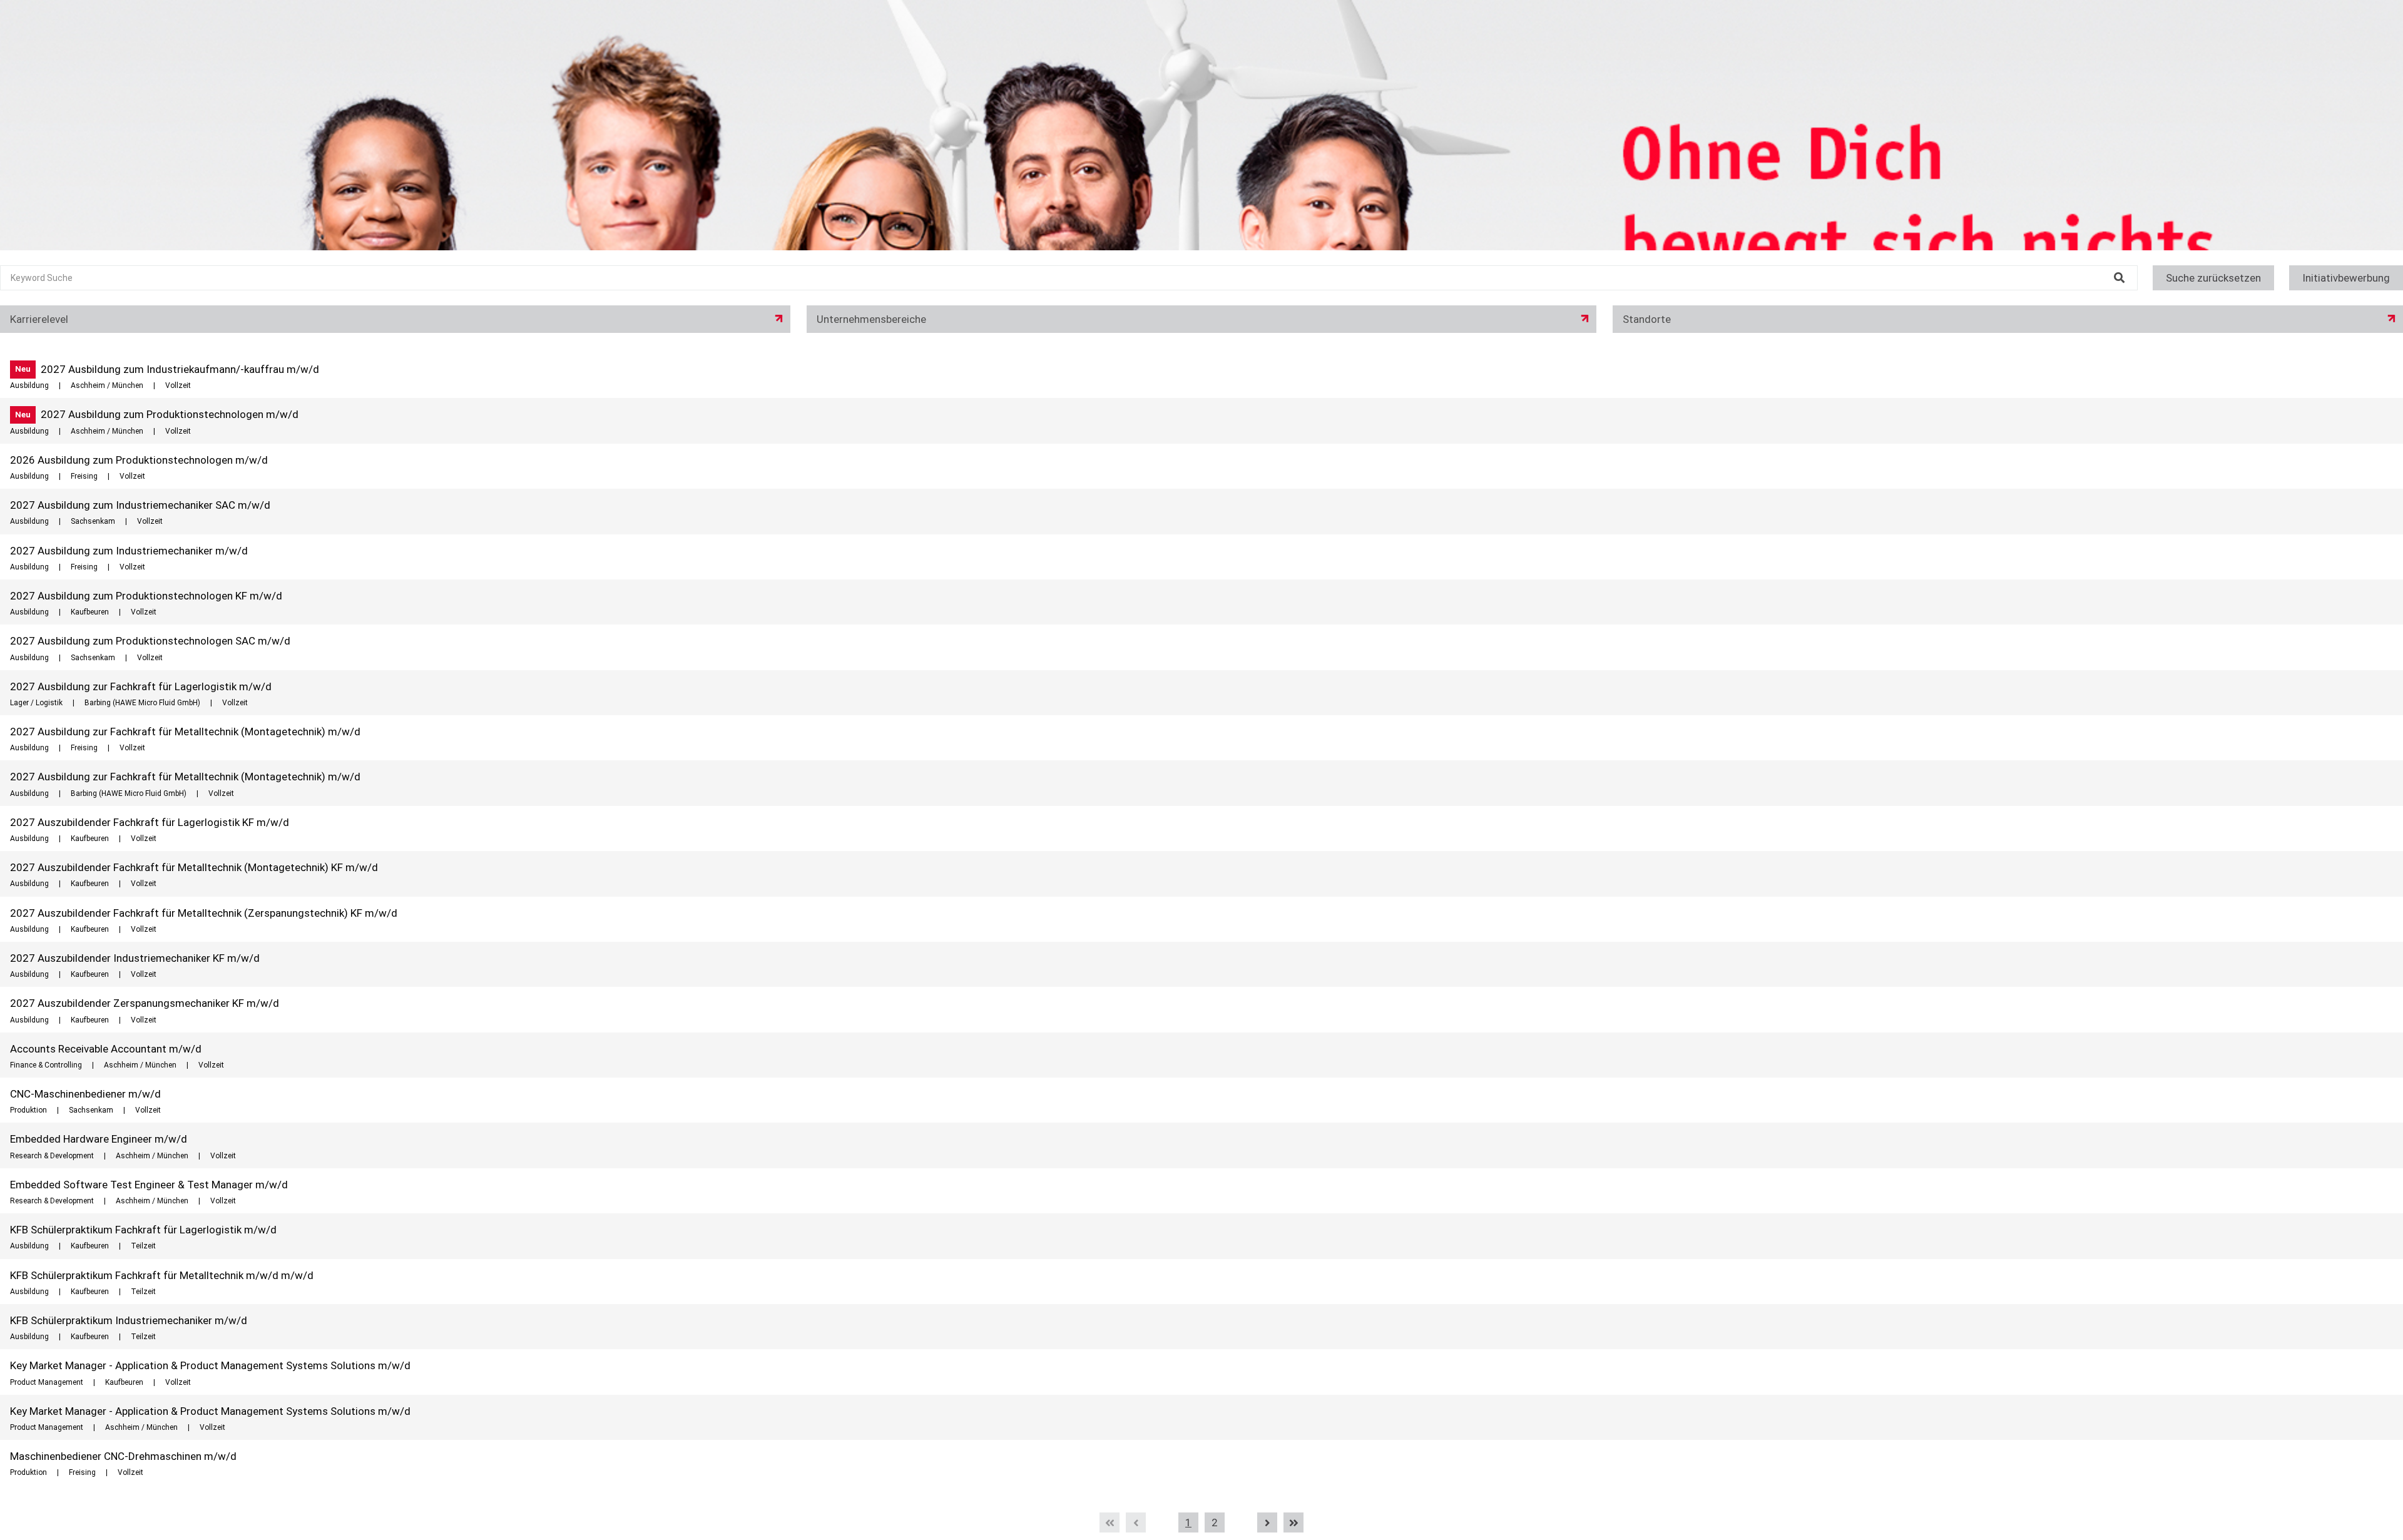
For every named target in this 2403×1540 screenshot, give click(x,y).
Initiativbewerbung (2346, 278)
